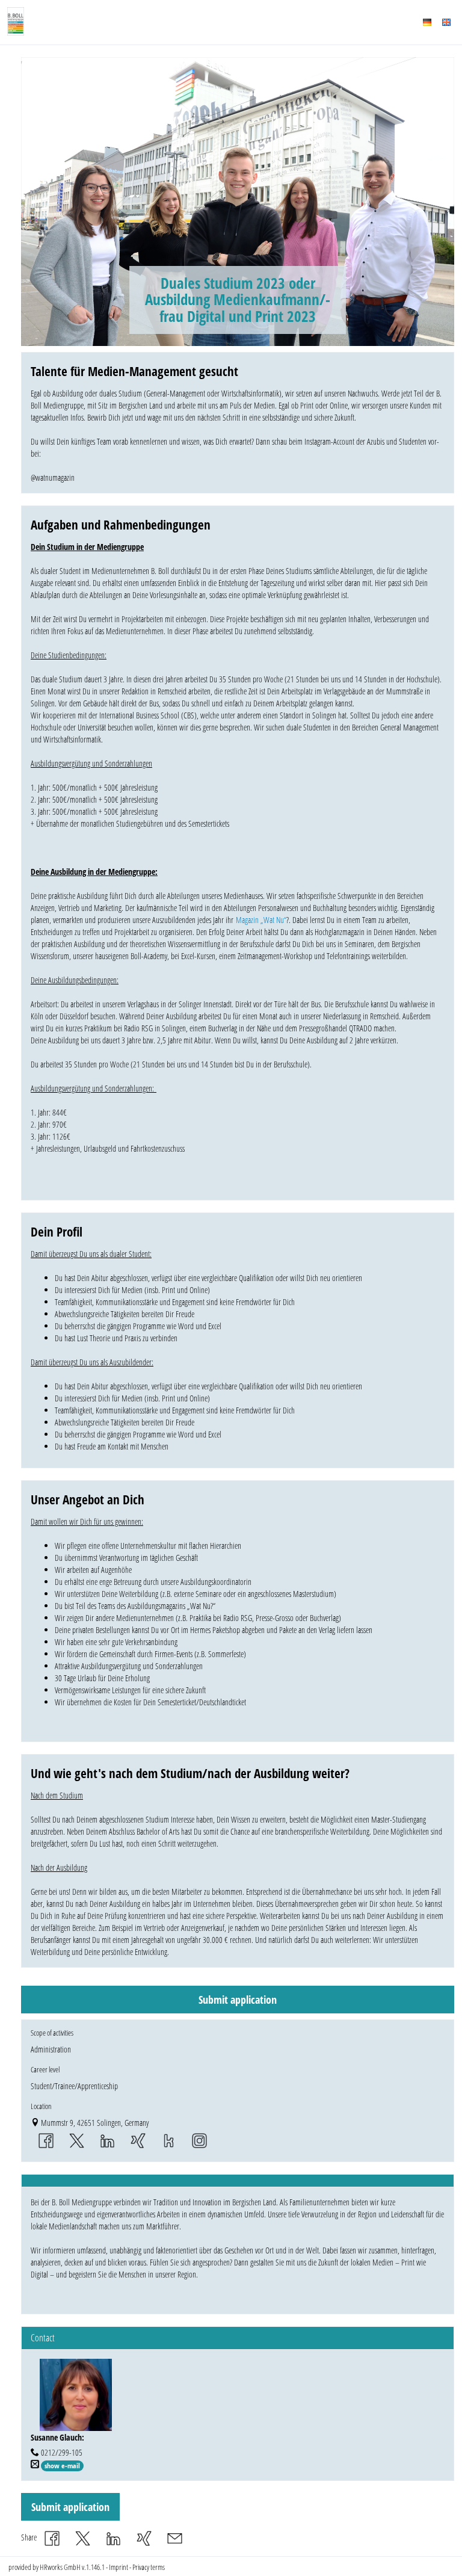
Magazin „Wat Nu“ (260, 920)
